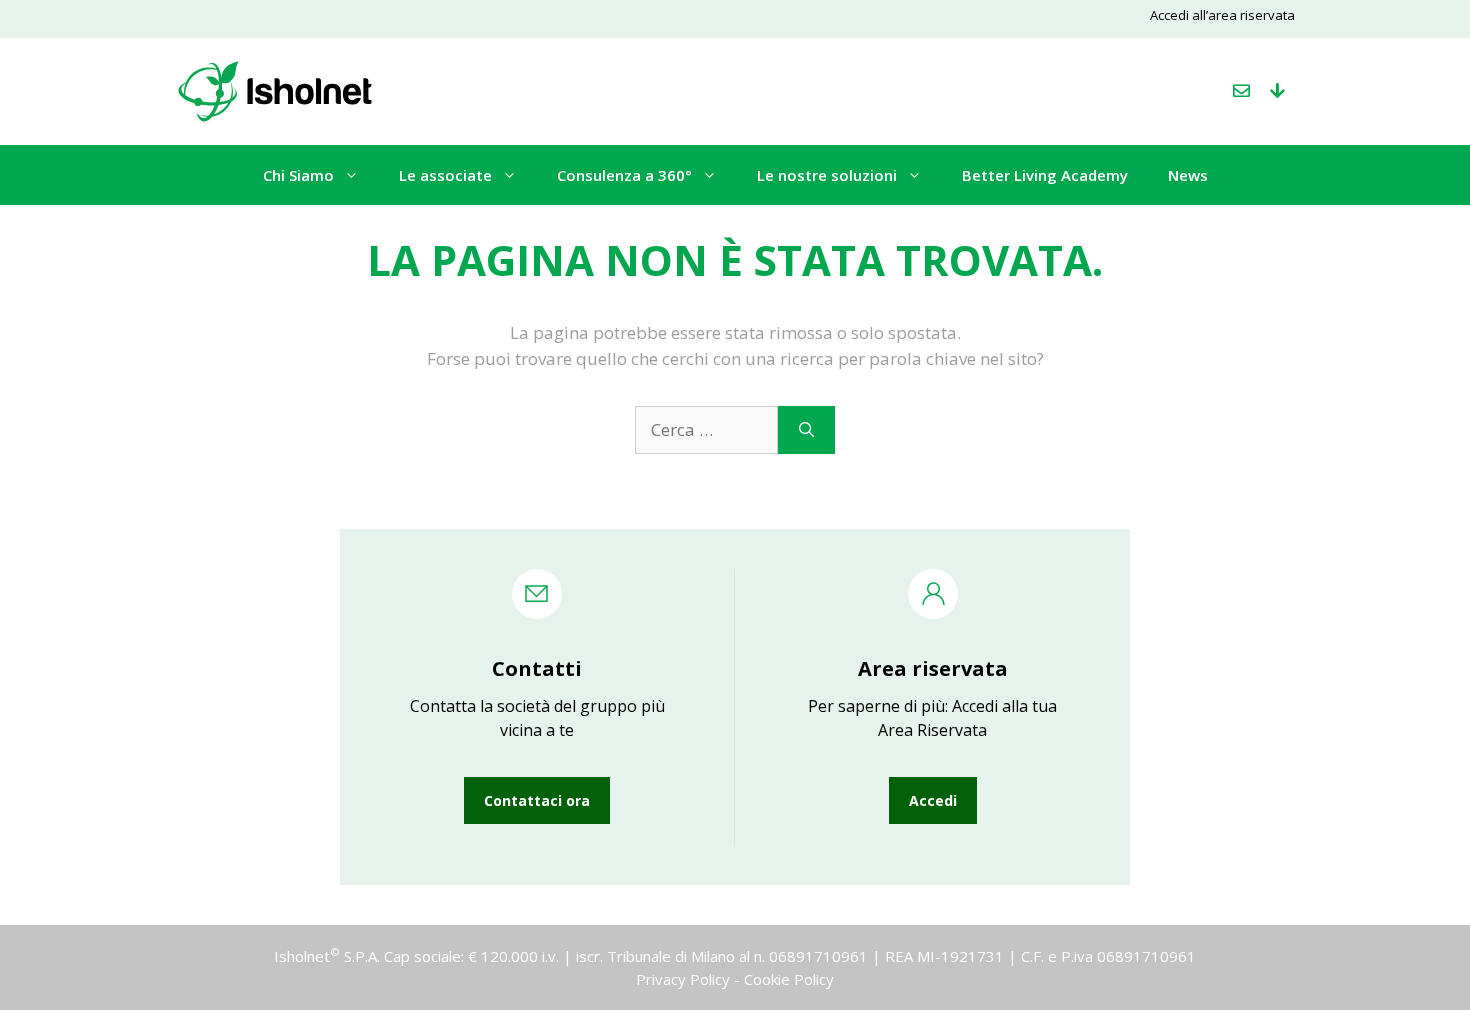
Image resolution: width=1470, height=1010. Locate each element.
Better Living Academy (1045, 175)
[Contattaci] (1241, 91)
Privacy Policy (683, 979)
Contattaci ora (537, 800)
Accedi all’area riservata (1222, 15)
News (1188, 175)
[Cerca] (806, 430)
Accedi (933, 800)
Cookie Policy (789, 979)
